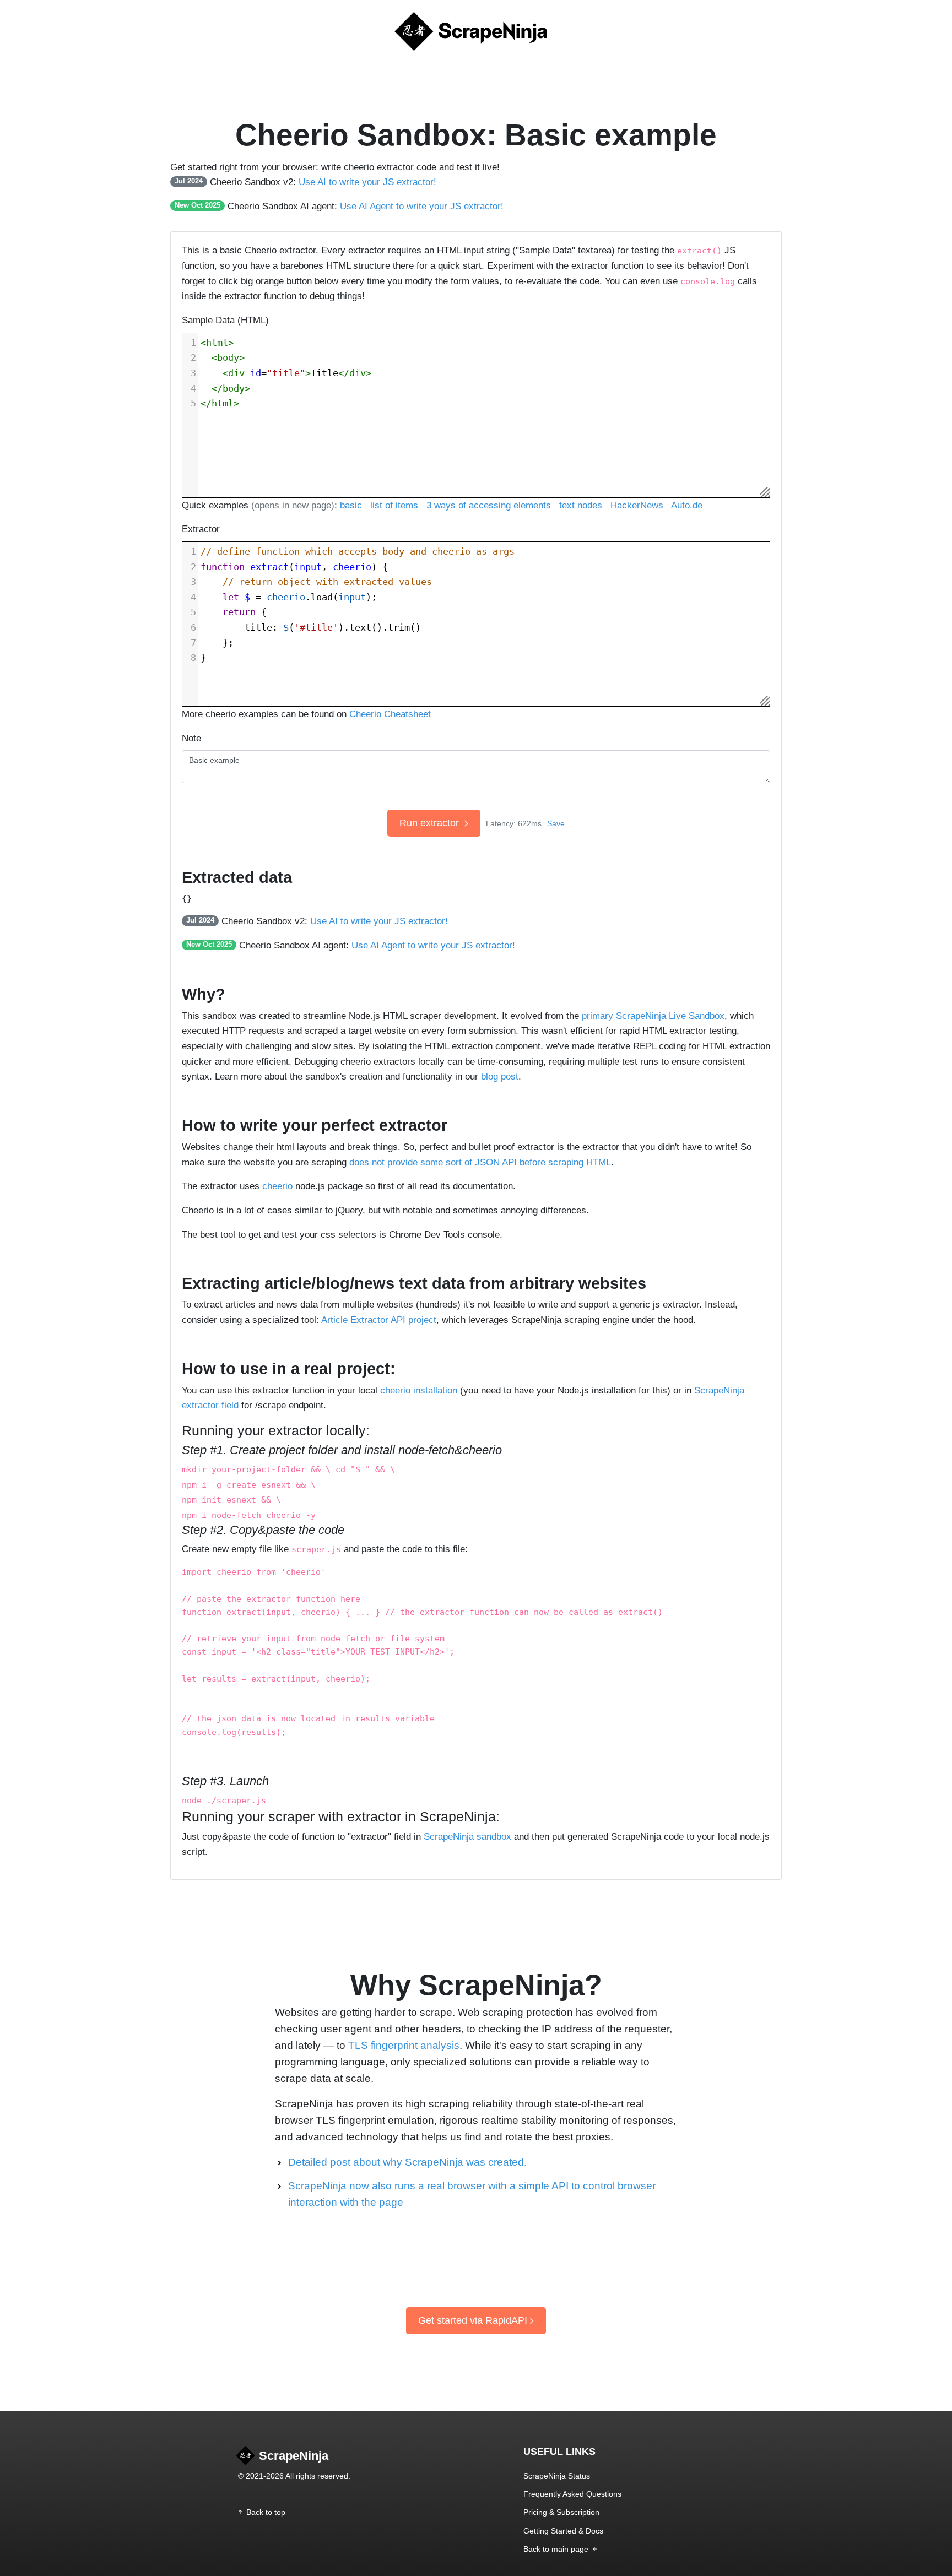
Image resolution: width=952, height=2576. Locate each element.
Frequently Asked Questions (572, 2494)
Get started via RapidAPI (473, 2320)
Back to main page (557, 2549)
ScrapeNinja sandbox (467, 1836)
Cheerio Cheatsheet (390, 714)
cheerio (277, 1186)
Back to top (266, 2512)
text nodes (581, 505)
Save (556, 823)
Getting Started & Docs (563, 2531)
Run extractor (431, 823)
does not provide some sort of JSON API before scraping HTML (480, 1162)
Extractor (201, 529)
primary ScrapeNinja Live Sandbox (653, 1016)
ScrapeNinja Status (557, 2476)
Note (191, 738)
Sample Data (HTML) (225, 320)
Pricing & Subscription (561, 2512)
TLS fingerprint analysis (404, 2045)
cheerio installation (419, 1390)
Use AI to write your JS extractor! (367, 182)
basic (351, 505)
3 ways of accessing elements (489, 505)
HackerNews (637, 505)
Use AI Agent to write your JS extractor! (422, 206)
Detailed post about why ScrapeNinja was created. (407, 2162)
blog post (500, 1076)
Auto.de (687, 505)
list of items (394, 505)
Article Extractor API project (379, 1320)
